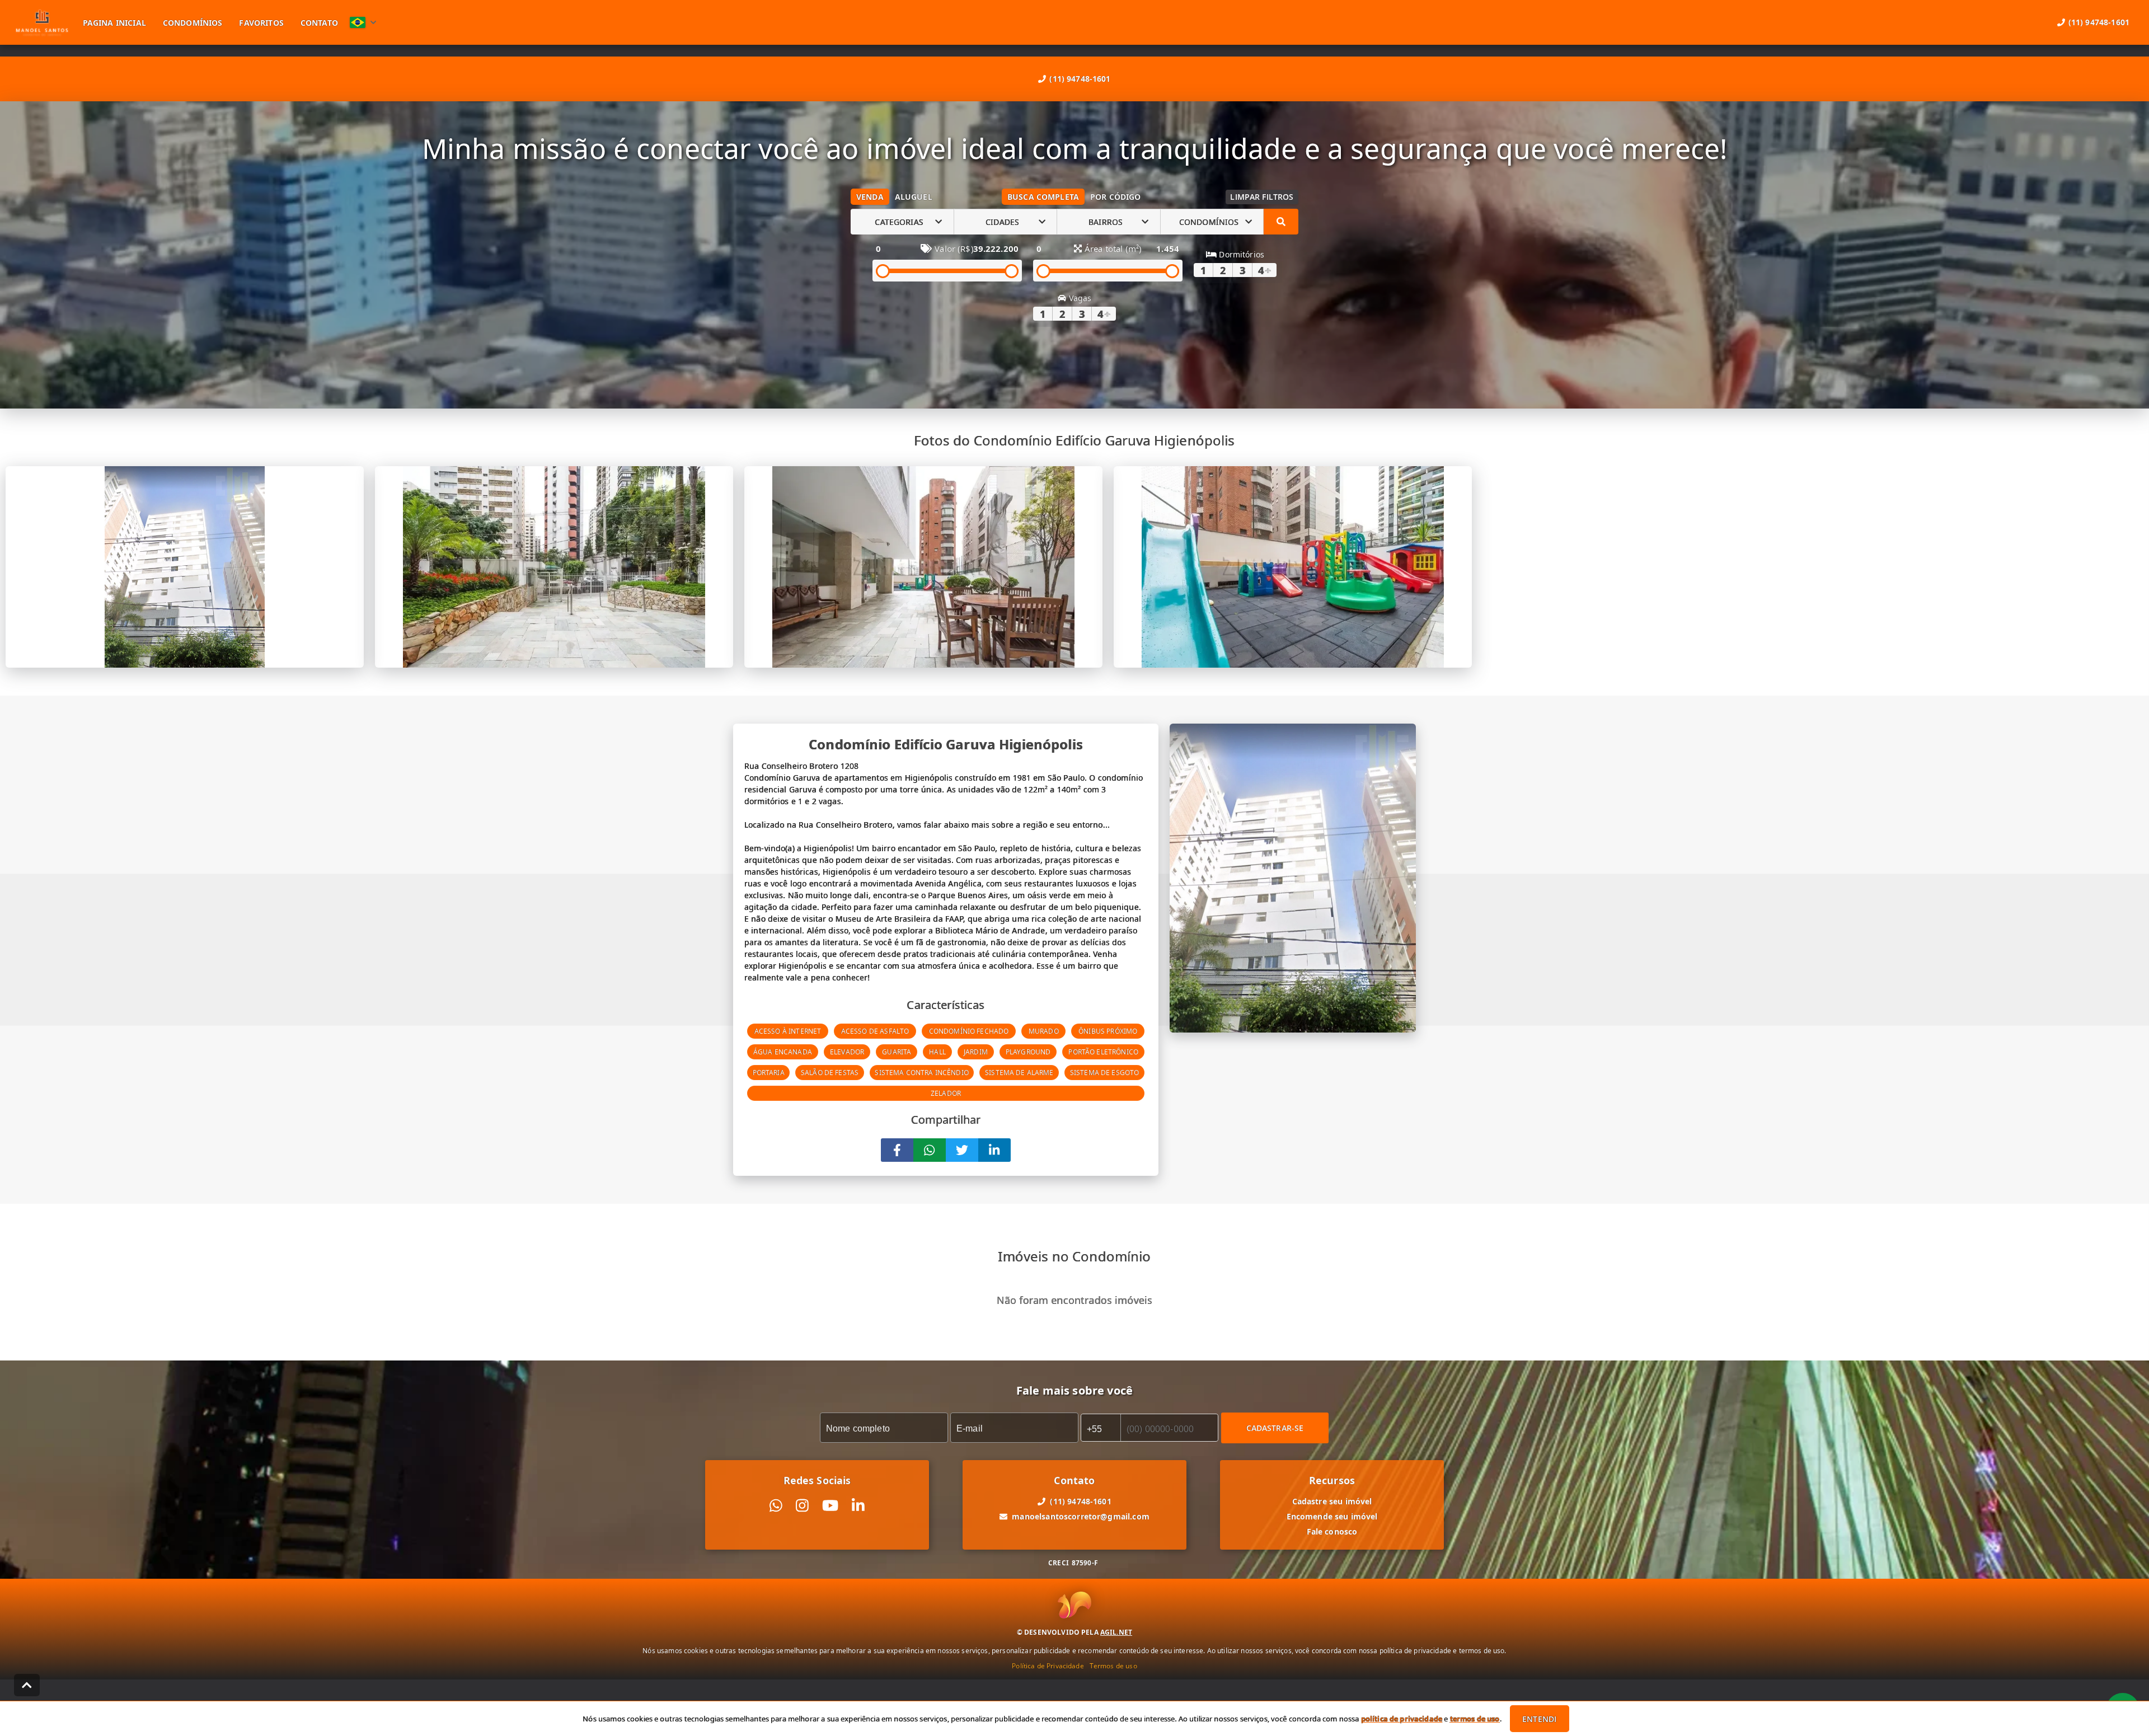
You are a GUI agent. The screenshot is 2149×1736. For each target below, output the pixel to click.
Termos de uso (1113, 1666)
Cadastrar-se (1275, 1428)
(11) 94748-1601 (1080, 79)
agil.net (1116, 1632)
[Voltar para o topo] (27, 1685)
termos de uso (1475, 1719)
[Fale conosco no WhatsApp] (776, 1506)
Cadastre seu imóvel (1332, 1501)
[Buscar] (1281, 222)
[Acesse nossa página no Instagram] (802, 1506)
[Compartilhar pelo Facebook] (897, 1150)
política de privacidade (1402, 1719)
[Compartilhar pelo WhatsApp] (930, 1150)
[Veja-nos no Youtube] (830, 1506)
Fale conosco (1332, 1531)
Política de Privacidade (1048, 1666)
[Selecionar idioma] (363, 22)
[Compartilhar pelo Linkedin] (994, 1150)
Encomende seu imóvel (1332, 1516)
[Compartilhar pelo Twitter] (962, 1150)
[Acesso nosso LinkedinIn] (858, 1506)
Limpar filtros (1262, 197)
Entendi (1539, 1719)
